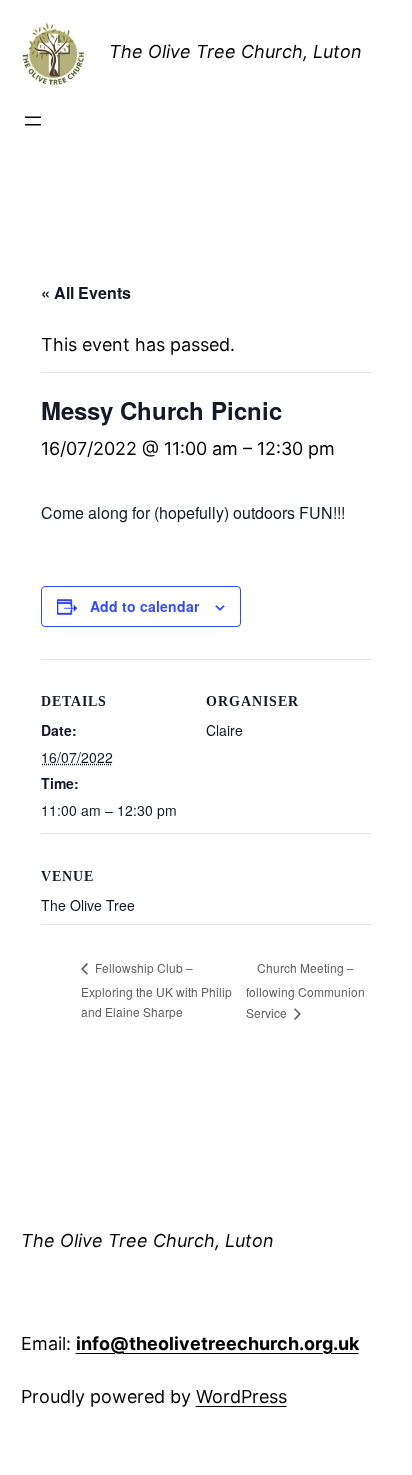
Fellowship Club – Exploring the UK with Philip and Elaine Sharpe (156, 989)
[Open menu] (33, 121)
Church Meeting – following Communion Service (305, 990)
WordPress (241, 1396)
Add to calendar (144, 606)
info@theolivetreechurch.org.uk (217, 1343)
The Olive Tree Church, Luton (235, 51)
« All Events (86, 292)
